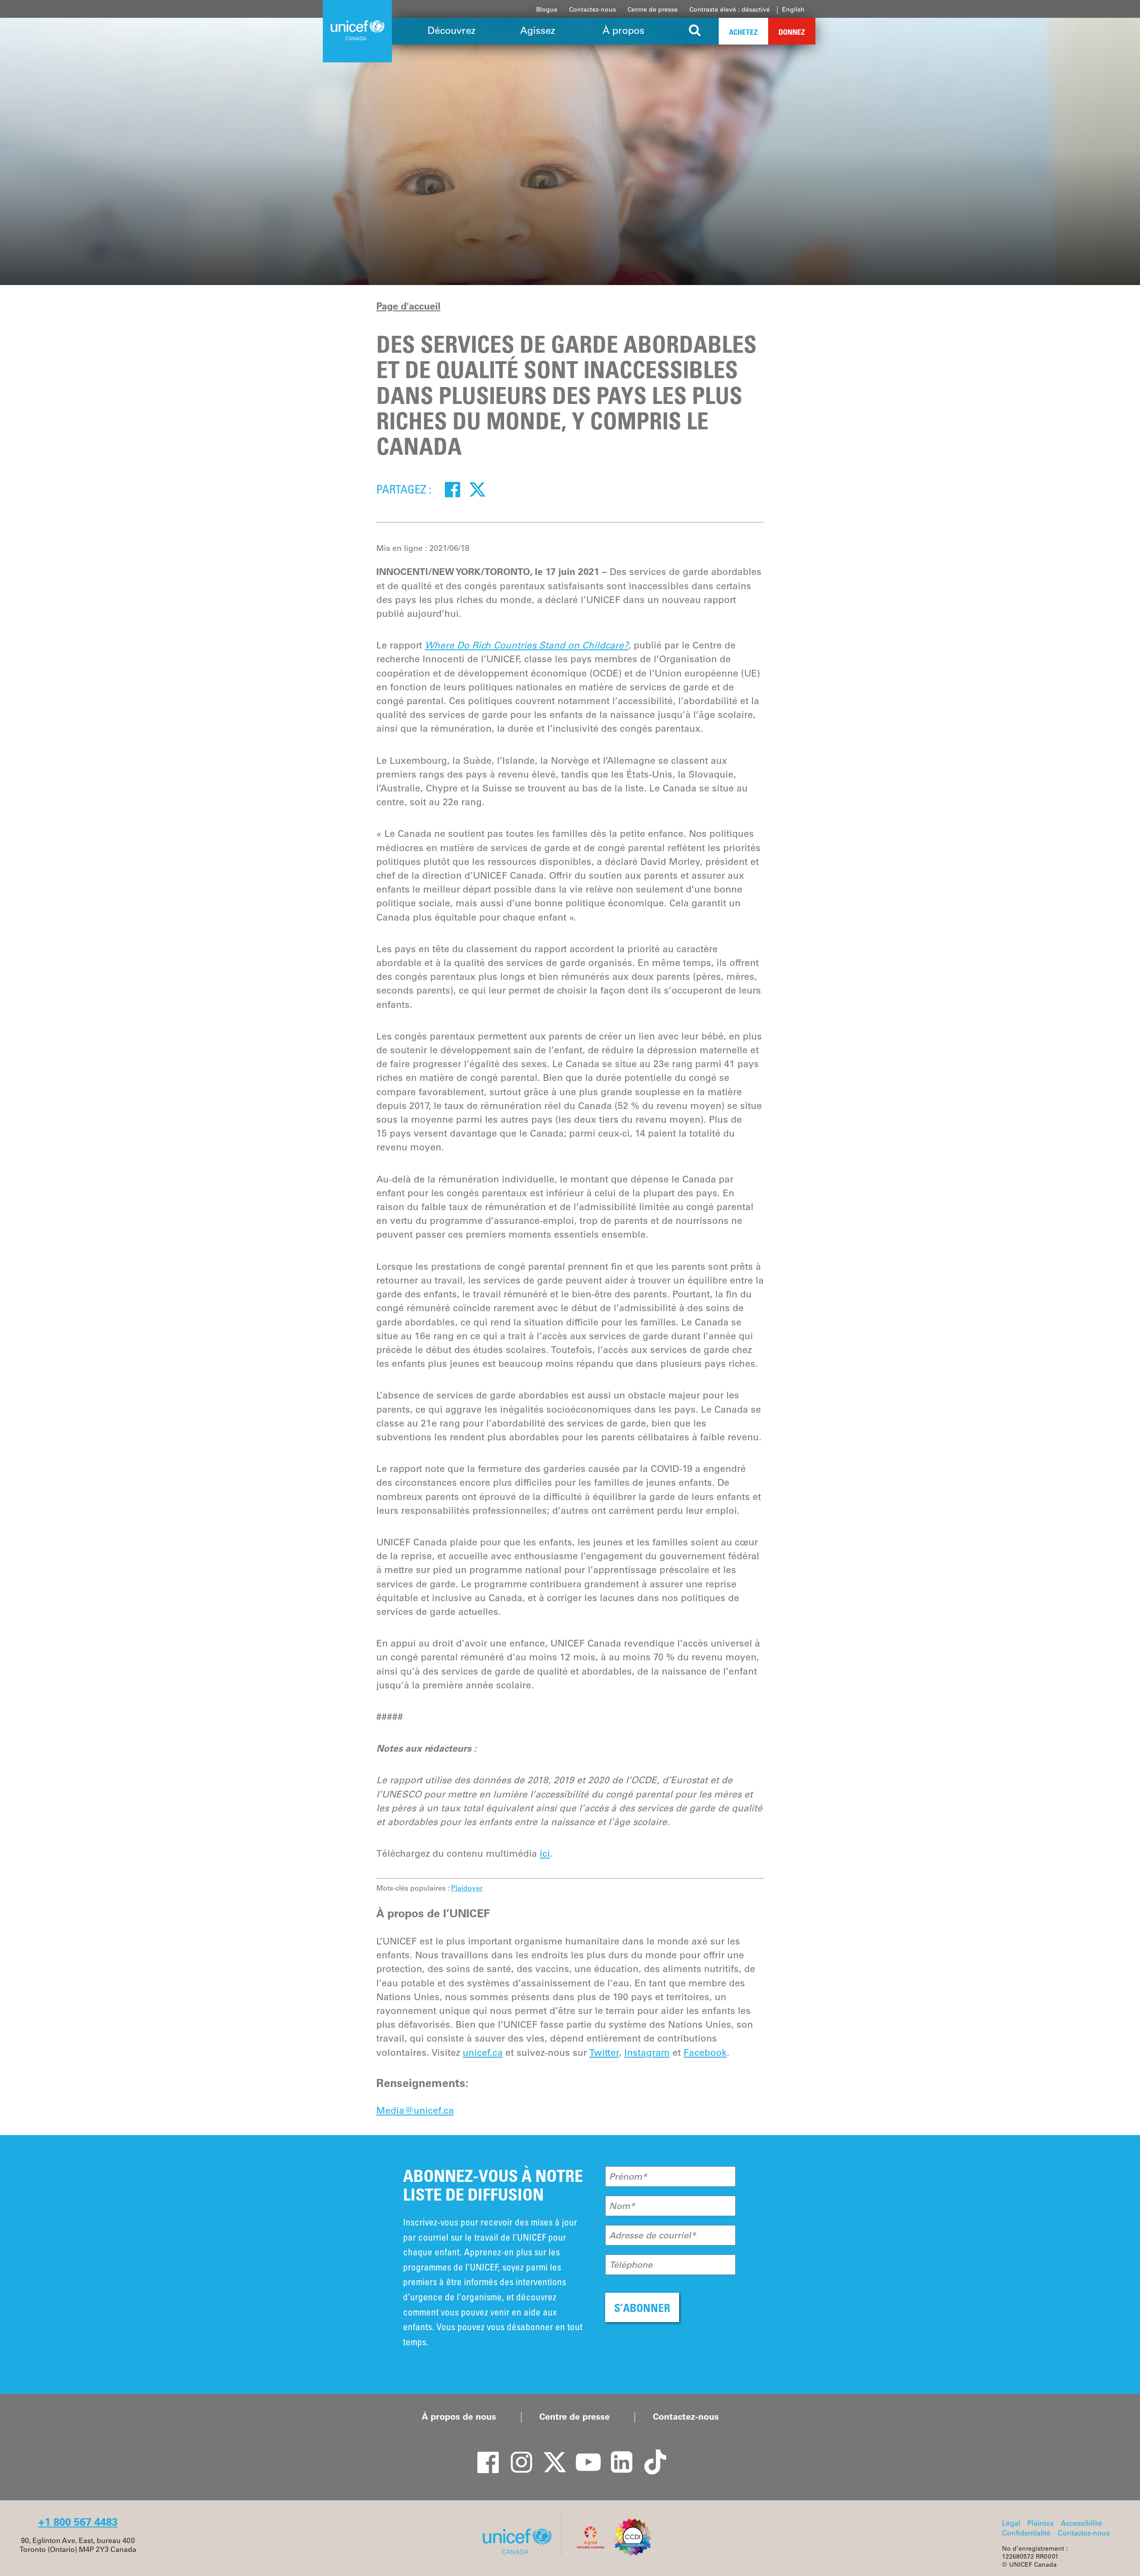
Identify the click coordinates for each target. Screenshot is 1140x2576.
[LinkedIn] (617, 2454)
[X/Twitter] (550, 2454)
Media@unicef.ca (415, 2110)
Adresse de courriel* (653, 2235)
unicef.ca (483, 2052)
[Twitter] (477, 489)
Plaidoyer (467, 1888)
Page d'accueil (408, 306)
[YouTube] (583, 2454)
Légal (1011, 2523)
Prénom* (628, 2177)
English (793, 9)
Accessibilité (1081, 2523)
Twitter (604, 2052)
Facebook (705, 2052)
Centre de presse (653, 9)
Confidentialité (1026, 2533)
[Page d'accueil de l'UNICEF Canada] (520, 2553)
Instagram (647, 2052)
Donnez (792, 32)
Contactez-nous (592, 9)
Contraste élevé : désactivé (730, 9)
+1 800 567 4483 (78, 2522)
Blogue (547, 9)
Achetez (743, 32)
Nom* (622, 2206)
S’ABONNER (642, 2308)
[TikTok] (650, 2454)
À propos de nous (459, 2417)
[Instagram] (517, 2454)
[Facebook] (452, 489)
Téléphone (631, 2265)
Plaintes (1040, 2523)
